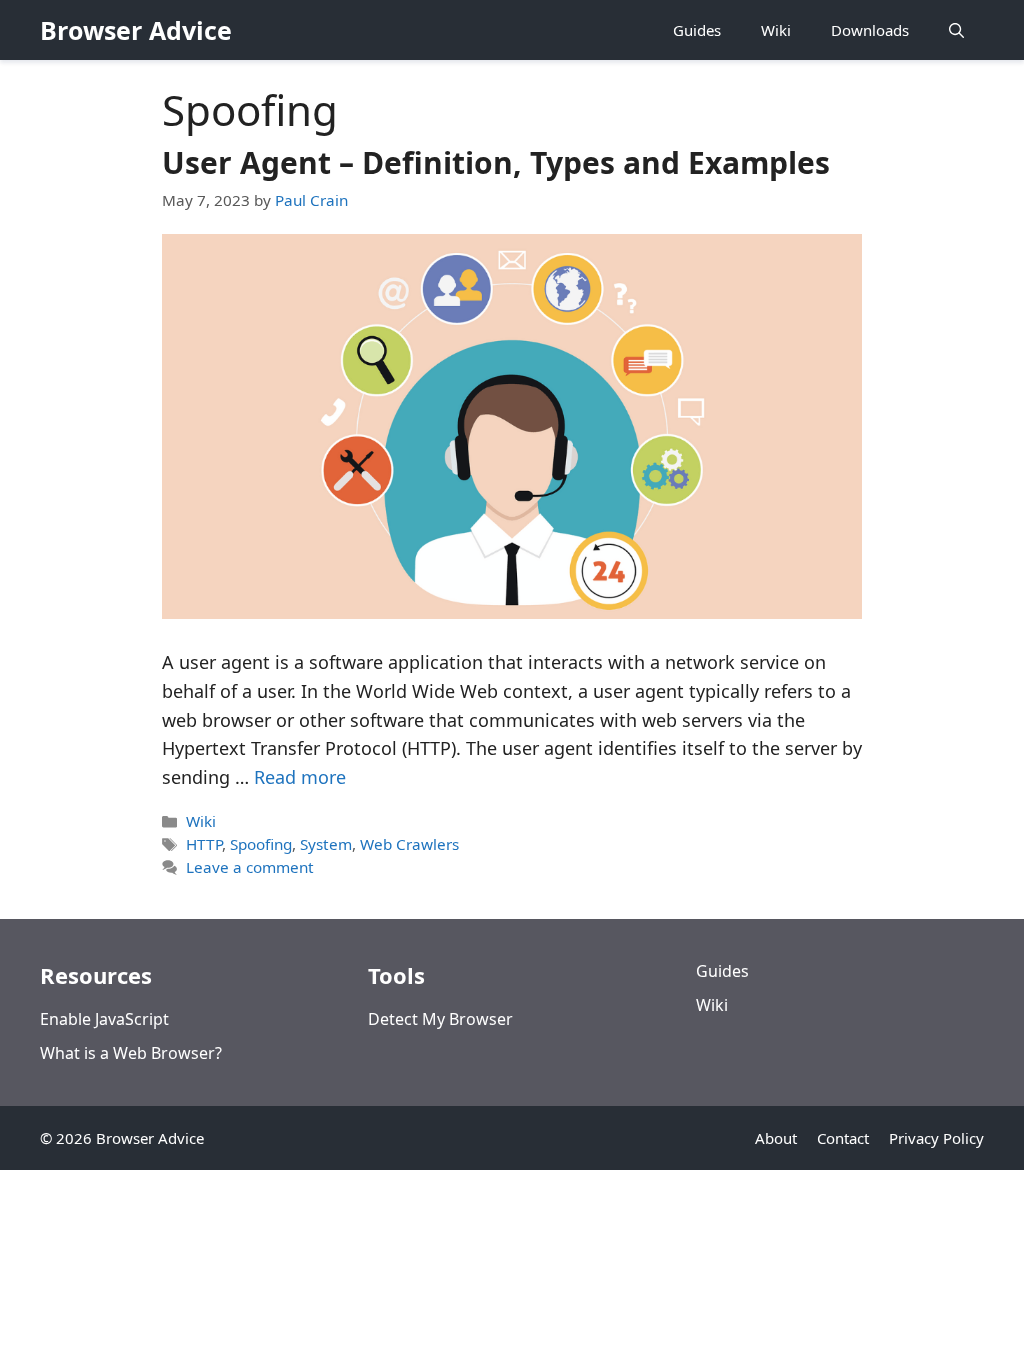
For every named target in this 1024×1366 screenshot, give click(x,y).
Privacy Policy (936, 1138)
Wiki (776, 30)
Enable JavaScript (104, 1019)
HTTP (204, 844)
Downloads (870, 30)
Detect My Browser (440, 1019)
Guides (697, 30)
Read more (300, 777)
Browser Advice (136, 30)
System (326, 844)
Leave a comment (250, 867)
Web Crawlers (409, 844)
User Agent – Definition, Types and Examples (496, 162)
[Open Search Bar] (956, 30)
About (776, 1138)
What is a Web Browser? (131, 1053)
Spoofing (261, 844)
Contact (843, 1138)
